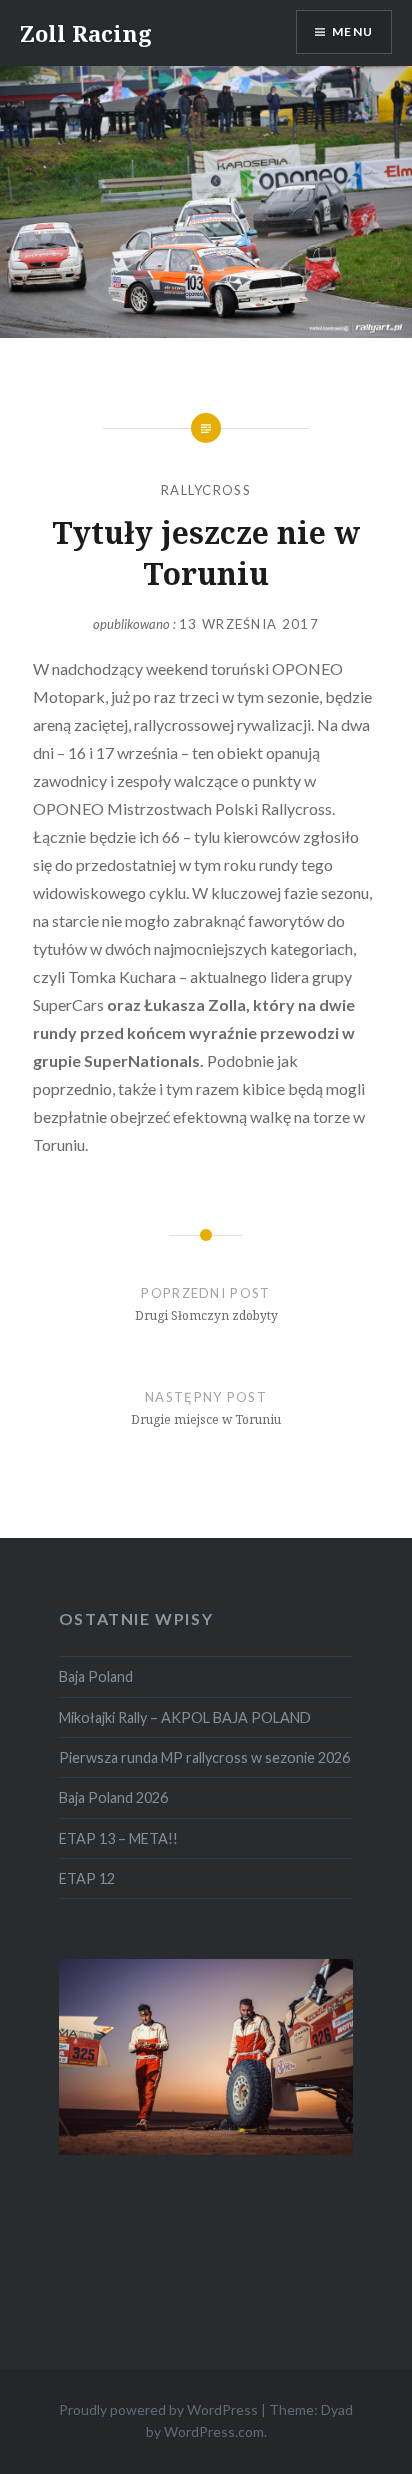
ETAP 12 (87, 1878)
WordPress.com (214, 2431)
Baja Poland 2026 (113, 1797)
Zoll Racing (86, 33)
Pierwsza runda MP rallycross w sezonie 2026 (204, 1757)
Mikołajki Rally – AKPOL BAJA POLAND (185, 1717)
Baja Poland (96, 1676)
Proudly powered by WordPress (158, 2409)
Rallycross (206, 490)
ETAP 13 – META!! (118, 1838)
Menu (352, 31)
